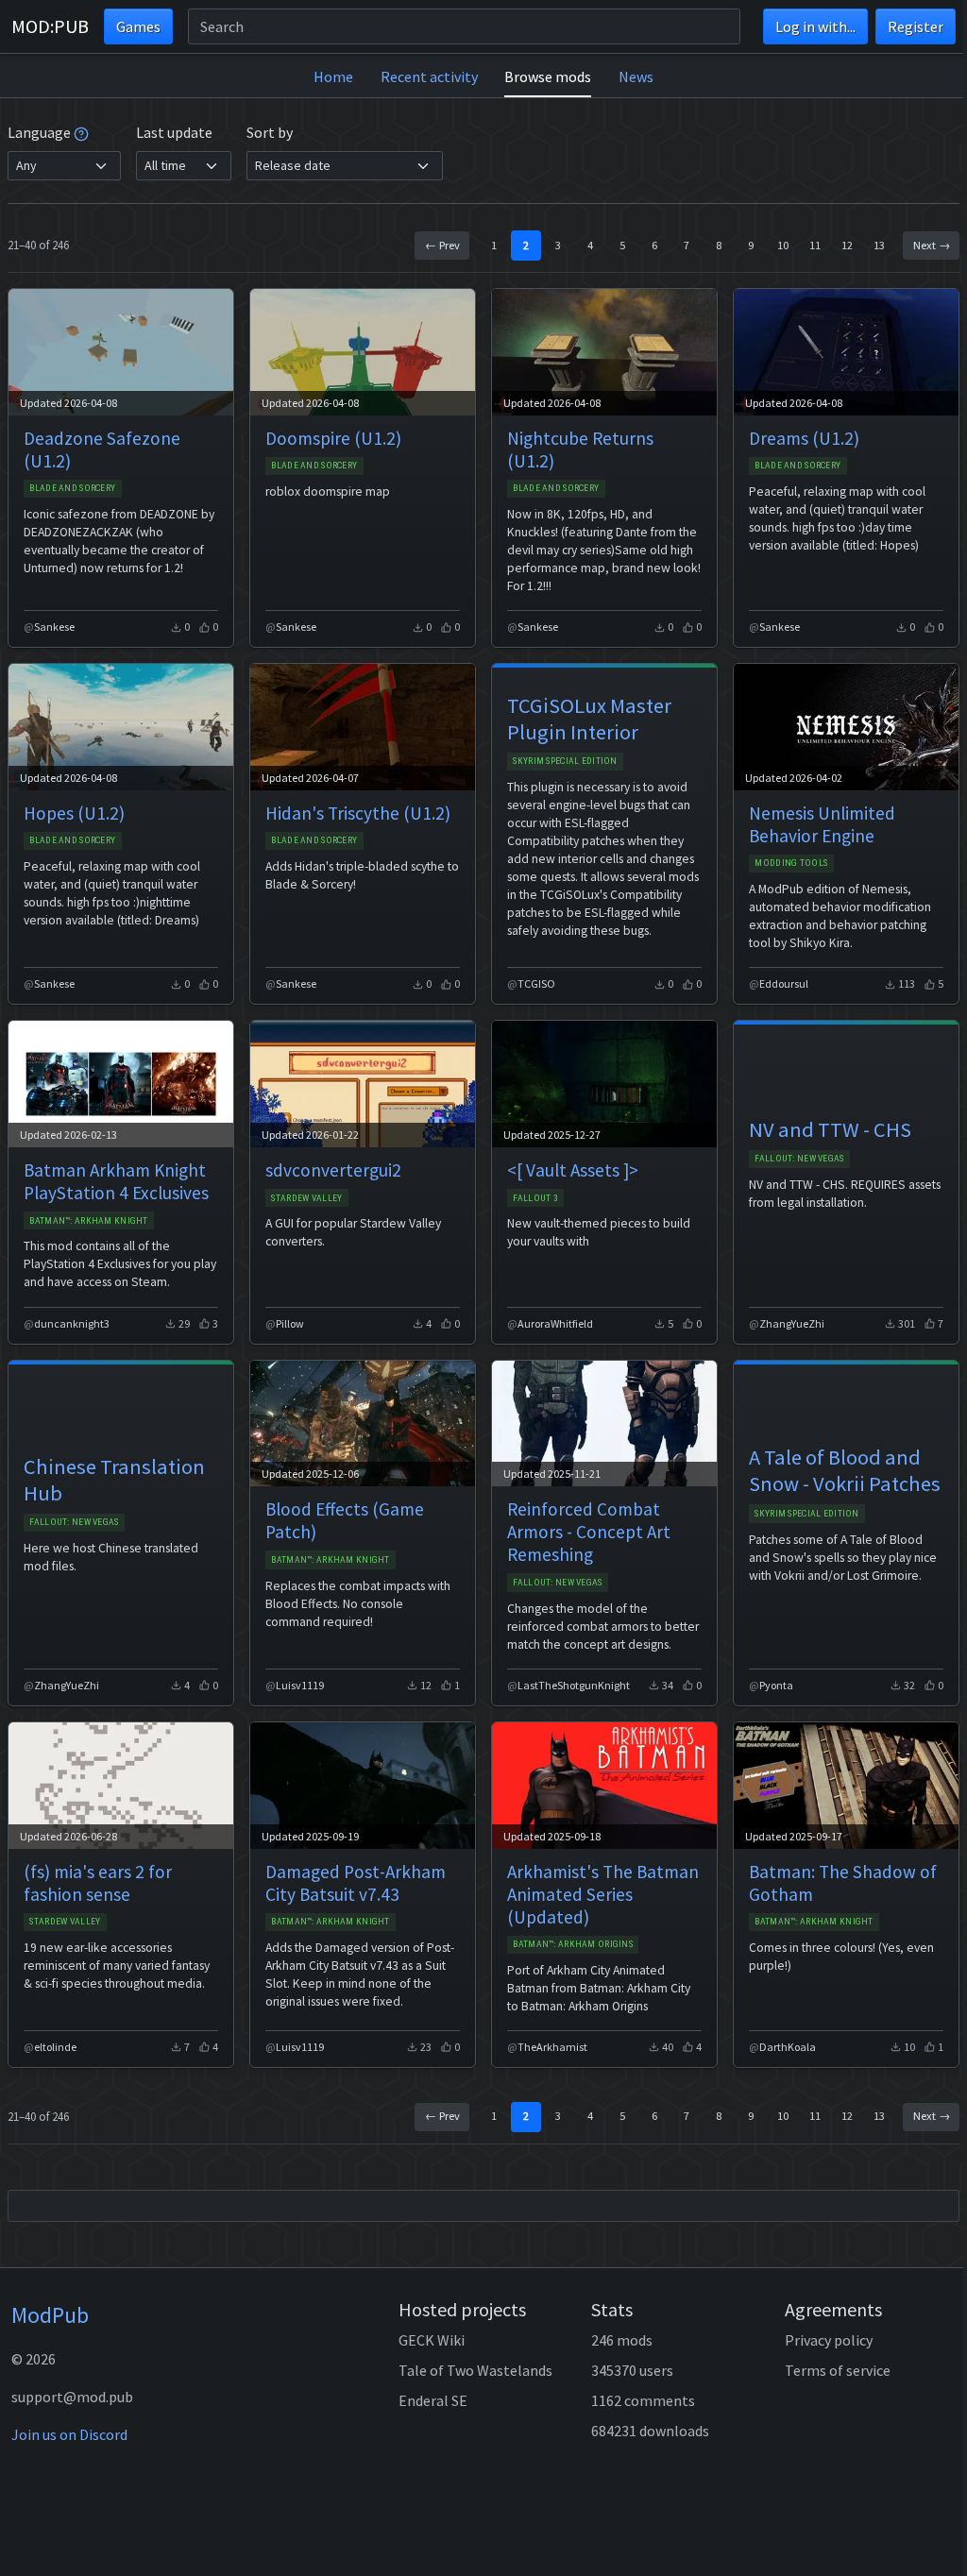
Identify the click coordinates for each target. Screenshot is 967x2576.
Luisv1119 (300, 1685)
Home (333, 76)
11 (815, 245)
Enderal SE (433, 2400)
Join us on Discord (69, 2434)
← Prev (442, 245)
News (636, 76)
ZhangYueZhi (792, 1323)
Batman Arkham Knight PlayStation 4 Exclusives (116, 1181)
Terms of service (838, 2370)
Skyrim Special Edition (565, 761)
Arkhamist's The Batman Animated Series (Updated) (603, 1894)
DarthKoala (788, 2047)
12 (847, 245)
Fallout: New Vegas (799, 1158)
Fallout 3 (535, 1198)
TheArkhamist (552, 2047)
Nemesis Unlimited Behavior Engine (822, 824)
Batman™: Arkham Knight (88, 1220)
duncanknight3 (72, 1323)
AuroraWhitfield (555, 1323)
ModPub (50, 2315)
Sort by (270, 132)
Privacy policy (829, 2340)
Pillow (290, 1323)
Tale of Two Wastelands (475, 2370)
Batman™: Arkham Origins (573, 1944)
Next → (932, 245)
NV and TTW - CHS (830, 1129)
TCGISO (536, 983)
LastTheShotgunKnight (574, 1685)
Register (916, 26)
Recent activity (429, 76)
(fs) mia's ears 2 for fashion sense (98, 1883)
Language (41, 132)
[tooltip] (81, 132)
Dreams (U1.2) (804, 438)
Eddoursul (784, 983)
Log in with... (815, 26)
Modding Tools (791, 863)
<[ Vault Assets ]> (573, 1170)
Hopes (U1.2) (74, 813)
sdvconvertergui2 (333, 1170)
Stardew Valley (306, 1198)
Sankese (54, 627)
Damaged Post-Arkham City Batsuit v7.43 (356, 1883)
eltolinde (55, 2047)
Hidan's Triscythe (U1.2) (358, 813)
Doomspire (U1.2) (333, 438)
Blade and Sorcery (72, 488)
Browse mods (548, 76)
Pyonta (776, 1685)
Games (138, 26)
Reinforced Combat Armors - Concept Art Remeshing (589, 1532)
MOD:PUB (50, 26)
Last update (174, 132)
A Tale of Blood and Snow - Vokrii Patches (845, 1470)
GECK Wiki (432, 2340)
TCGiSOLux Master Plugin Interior (589, 719)
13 (879, 245)
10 (783, 245)
